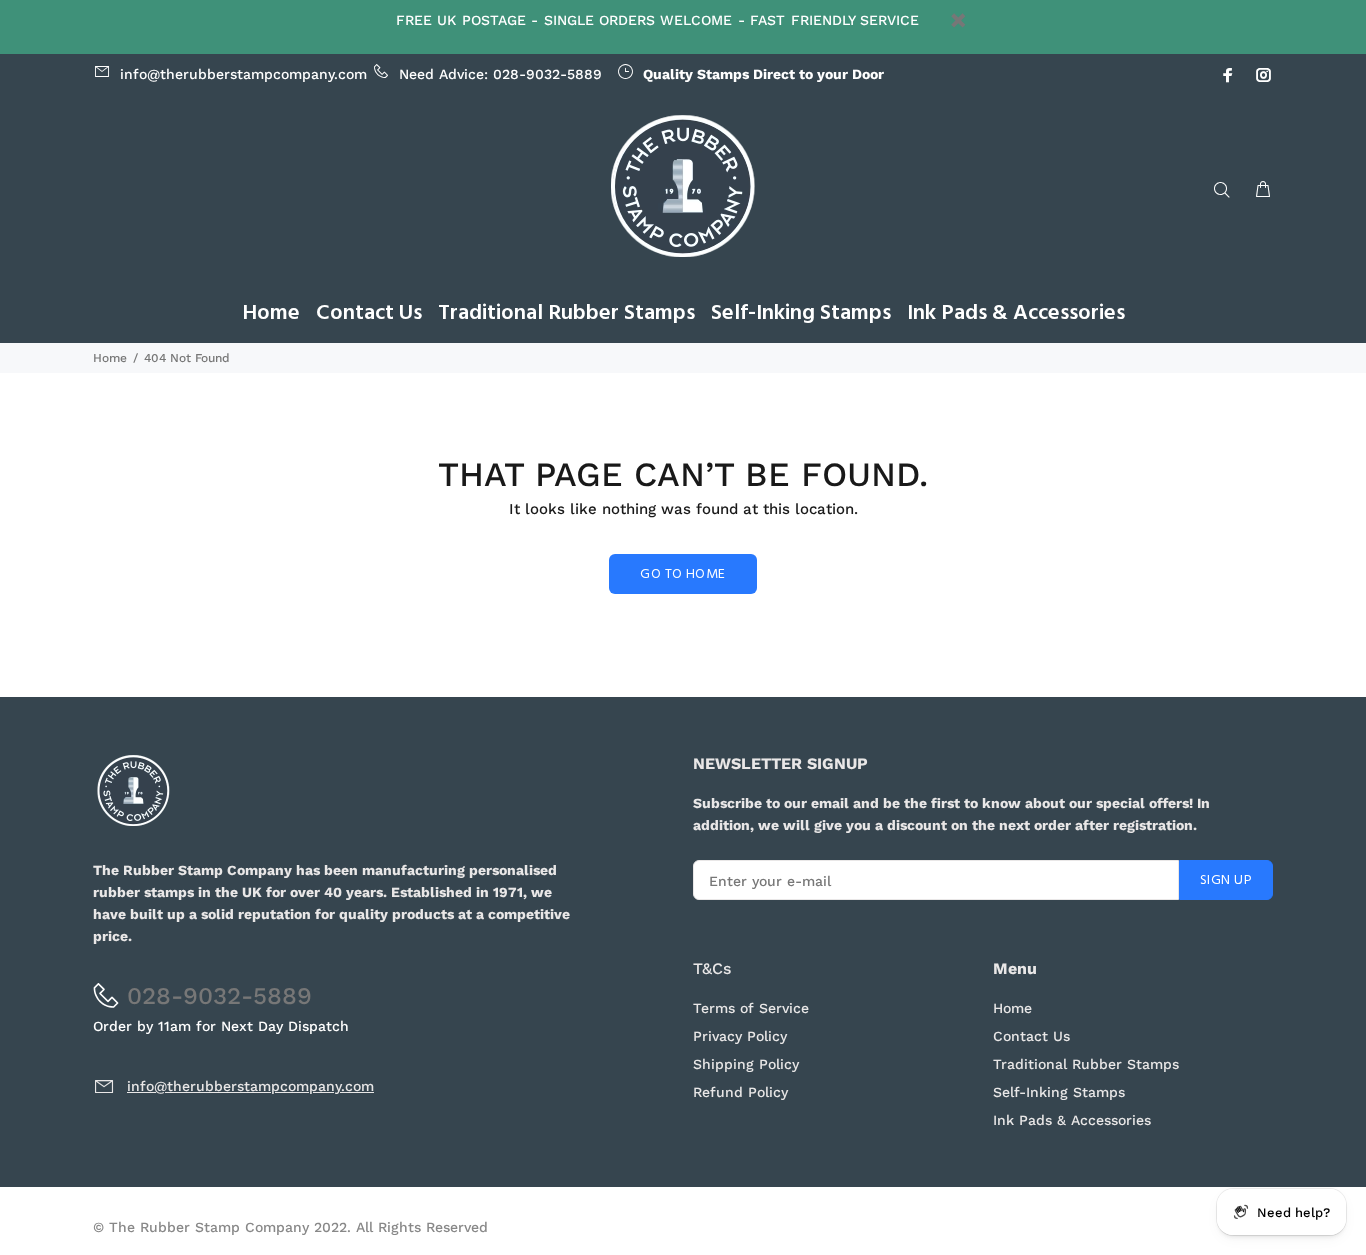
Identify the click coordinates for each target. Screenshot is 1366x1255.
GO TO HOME (682, 574)
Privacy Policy (740, 1036)
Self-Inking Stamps (1059, 1092)
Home (110, 358)
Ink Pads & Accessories (1072, 1120)
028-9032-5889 (547, 74)
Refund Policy (740, 1092)
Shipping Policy (746, 1064)
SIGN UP (1226, 880)
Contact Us (1031, 1036)
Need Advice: (306, 74)
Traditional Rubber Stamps (1086, 1064)
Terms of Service (751, 1008)
